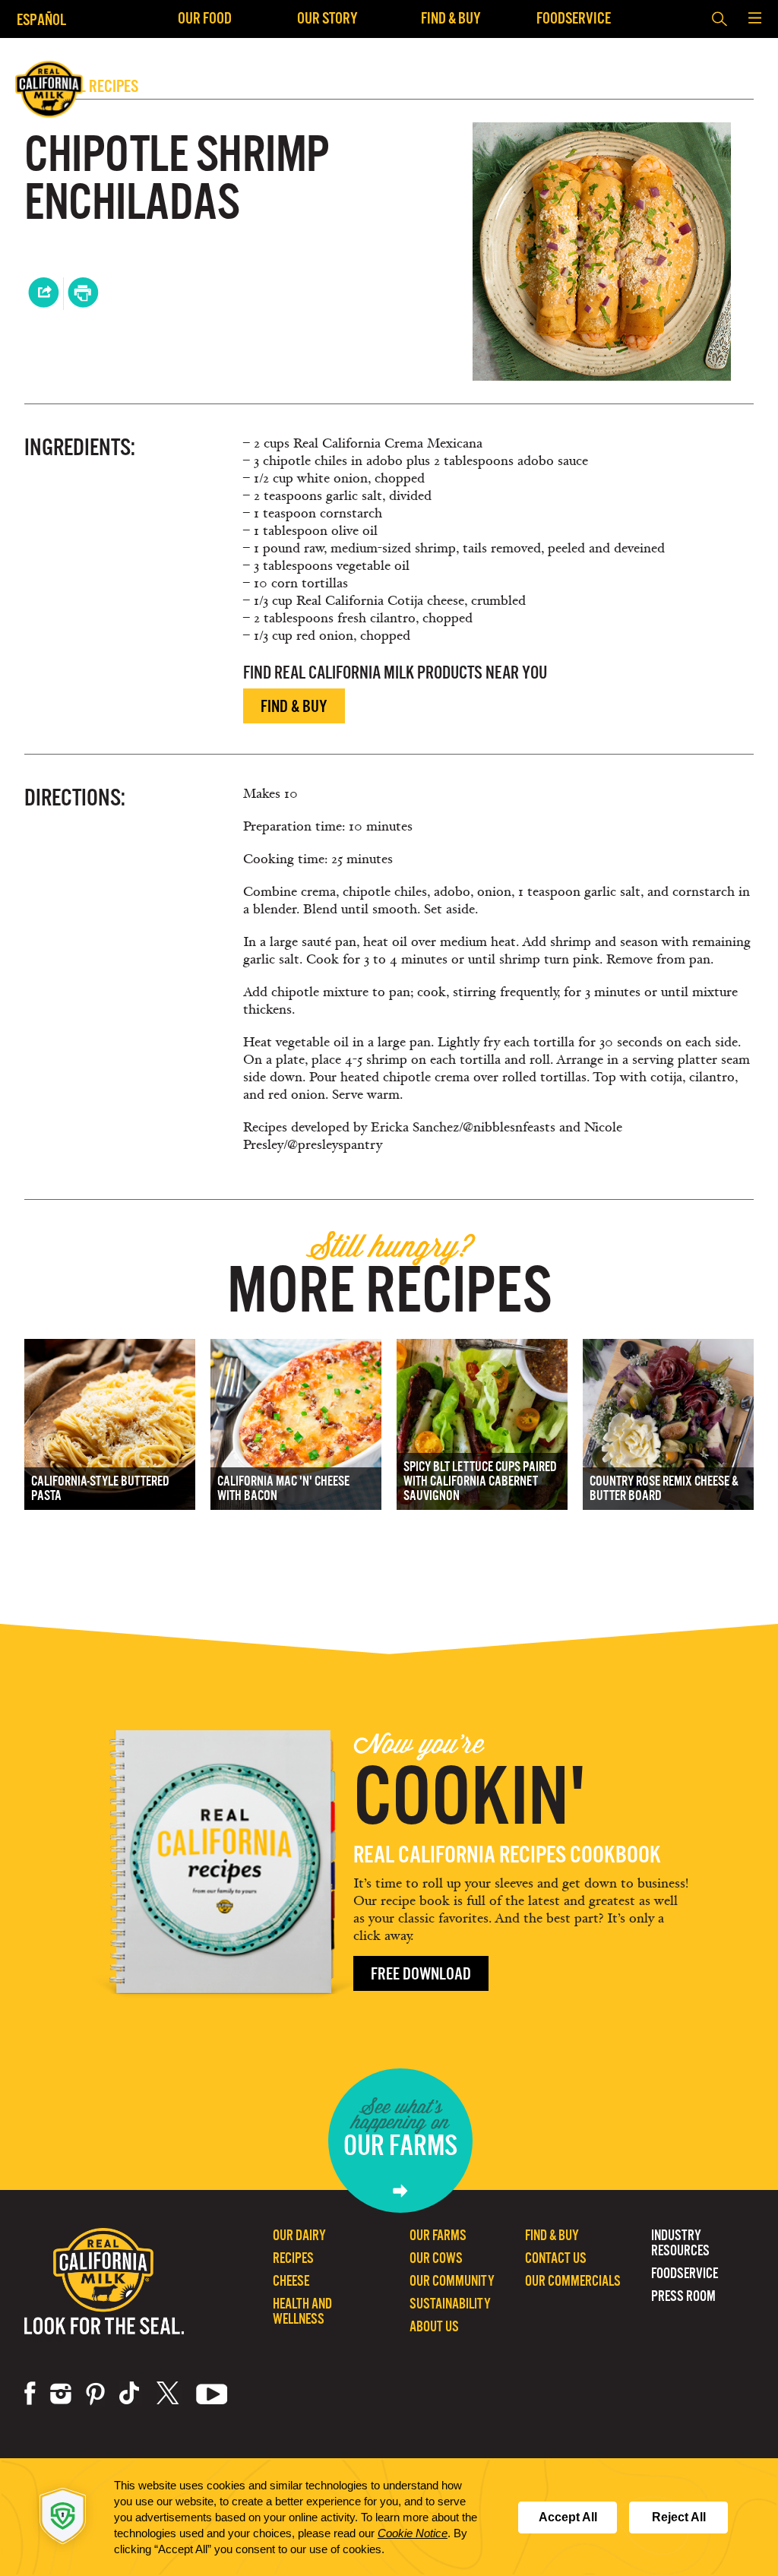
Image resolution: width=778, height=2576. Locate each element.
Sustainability (450, 2304)
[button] (754, 19)
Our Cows (436, 2258)
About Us (434, 2326)
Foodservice (574, 18)
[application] (389, 2517)
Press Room (683, 2296)
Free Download (421, 1974)
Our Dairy (299, 2235)
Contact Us (556, 2258)
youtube (212, 2394)
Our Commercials (573, 2281)
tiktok (131, 2394)
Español (41, 19)
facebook (30, 2394)
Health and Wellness (302, 2311)
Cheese (291, 2281)
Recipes (293, 2258)
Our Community (452, 2281)
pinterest (95, 2394)
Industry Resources (680, 2243)
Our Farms (438, 2235)
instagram (61, 2394)
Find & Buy (451, 18)
